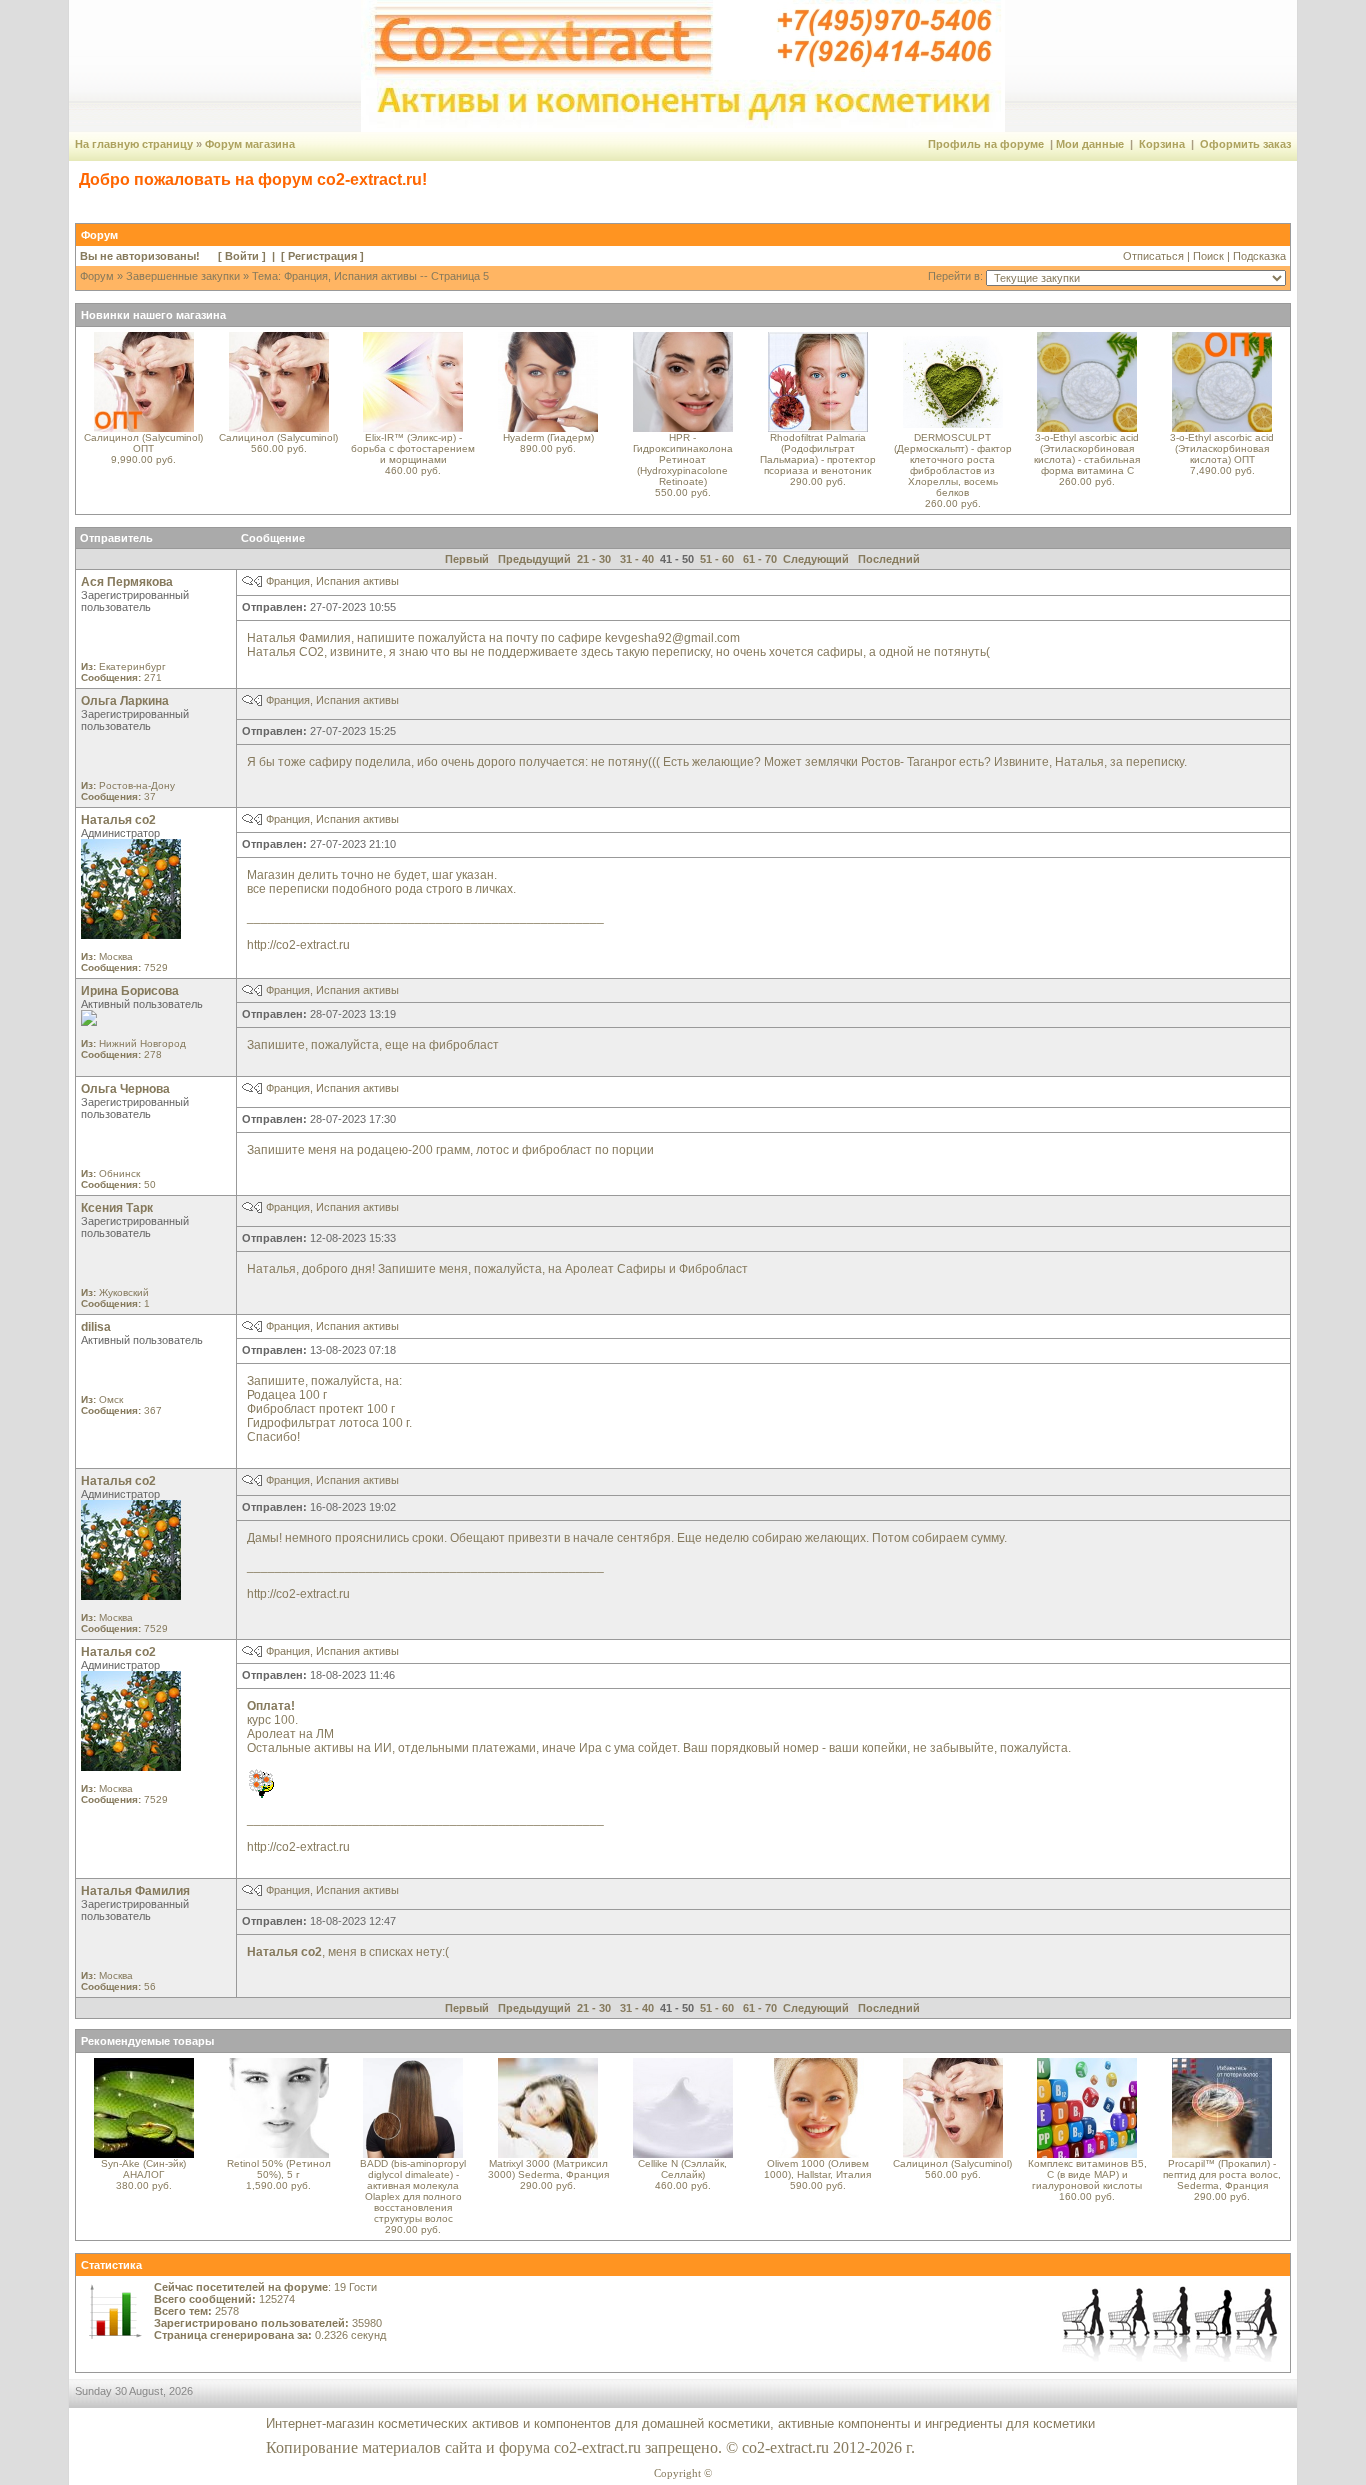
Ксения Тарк (117, 1208)
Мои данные (1090, 144)
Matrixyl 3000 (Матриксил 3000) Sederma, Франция (548, 2169)
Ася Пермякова (127, 582)
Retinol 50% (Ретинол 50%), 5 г (279, 2169)
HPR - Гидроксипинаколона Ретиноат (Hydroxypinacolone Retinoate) (683, 459)
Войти (242, 256)
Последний (889, 559)
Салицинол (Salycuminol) (278, 437)
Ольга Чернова (125, 1089)
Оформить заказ (1245, 144)
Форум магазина (250, 144)
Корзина (1162, 144)
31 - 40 (637, 559)
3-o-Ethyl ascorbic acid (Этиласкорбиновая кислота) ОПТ (1222, 448)
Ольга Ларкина (125, 701)
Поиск (1208, 256)
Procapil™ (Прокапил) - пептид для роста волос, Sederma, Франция (1222, 2174)
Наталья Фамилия (135, 1891)
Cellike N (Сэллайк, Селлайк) (682, 2169)
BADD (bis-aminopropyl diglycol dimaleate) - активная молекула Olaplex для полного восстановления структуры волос (413, 2191)
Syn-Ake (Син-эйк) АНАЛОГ (143, 2169)
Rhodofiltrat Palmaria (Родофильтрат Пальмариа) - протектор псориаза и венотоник (818, 454)
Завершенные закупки (183, 276)
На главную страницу (134, 144)
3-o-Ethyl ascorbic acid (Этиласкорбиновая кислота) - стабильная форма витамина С (1087, 454)
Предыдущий (534, 559)
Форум (97, 276)
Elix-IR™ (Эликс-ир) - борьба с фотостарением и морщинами (413, 448)
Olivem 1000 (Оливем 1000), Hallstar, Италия (817, 2169)
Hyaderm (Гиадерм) (548, 437)
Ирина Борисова (130, 991)
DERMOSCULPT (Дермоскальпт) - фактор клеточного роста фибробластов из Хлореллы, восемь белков (953, 465)
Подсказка (1259, 256)
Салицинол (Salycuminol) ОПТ (143, 443)
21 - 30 (594, 559)
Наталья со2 (118, 820)
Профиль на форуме (986, 144)
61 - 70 (760, 559)
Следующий (816, 559)
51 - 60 (717, 559)
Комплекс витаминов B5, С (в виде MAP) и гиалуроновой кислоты (1087, 2174)
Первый (467, 559)
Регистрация (322, 256)
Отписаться (1153, 256)
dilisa (96, 1327)
